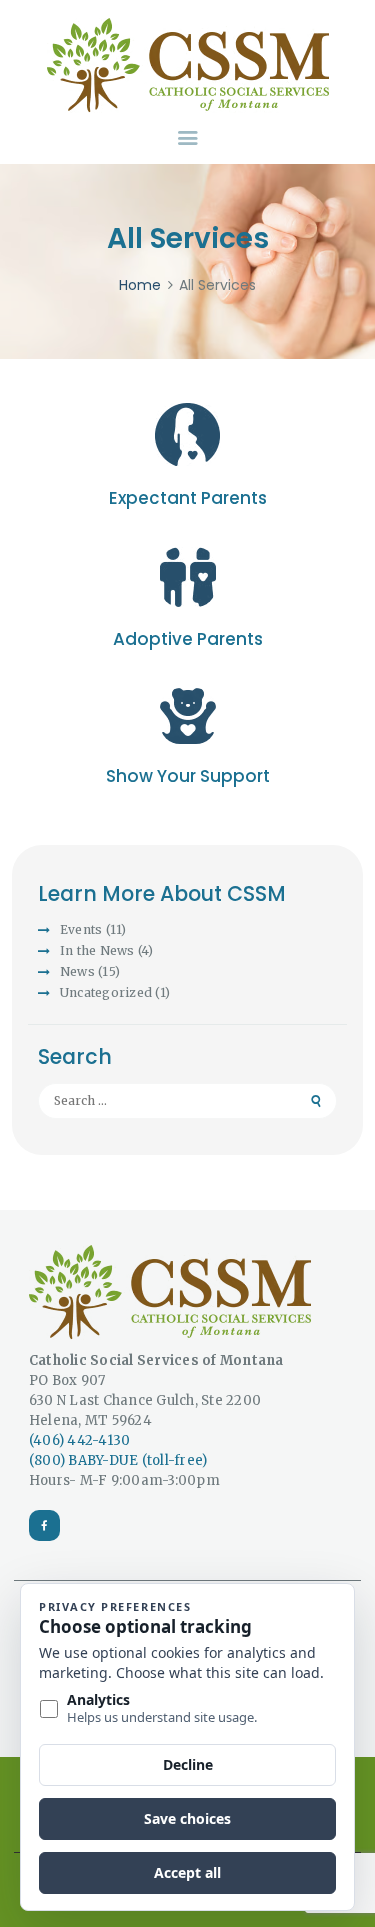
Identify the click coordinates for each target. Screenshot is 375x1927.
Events (81, 929)
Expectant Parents (188, 498)
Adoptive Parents (188, 639)
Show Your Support (188, 776)
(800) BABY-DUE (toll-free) (118, 1460)
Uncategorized (106, 992)
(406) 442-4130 (80, 1440)
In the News (97, 950)
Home (140, 285)
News (77, 971)
